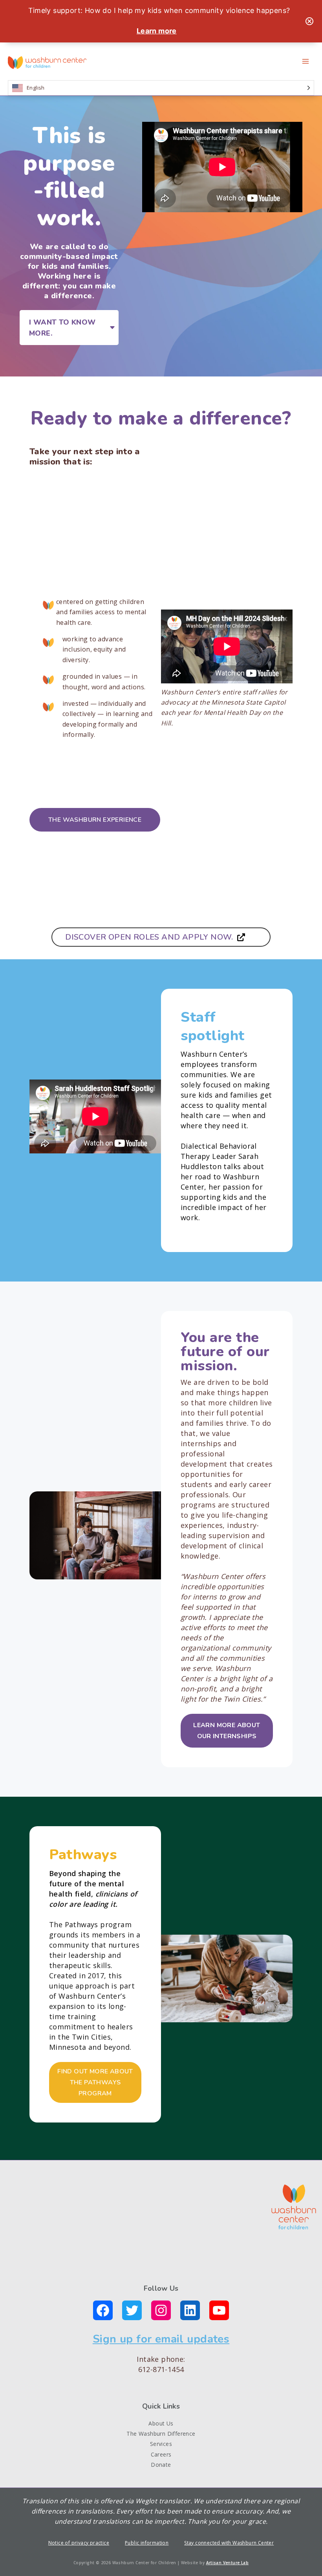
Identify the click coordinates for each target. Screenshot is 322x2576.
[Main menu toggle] (306, 61)
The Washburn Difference (161, 2434)
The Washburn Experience (95, 820)
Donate (161, 2465)
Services (161, 2444)
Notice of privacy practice (79, 2543)
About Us (161, 2423)
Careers (161, 2454)
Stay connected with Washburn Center (229, 2543)
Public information (147, 2543)
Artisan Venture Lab (228, 2563)
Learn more (157, 31)
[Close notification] (309, 21)
